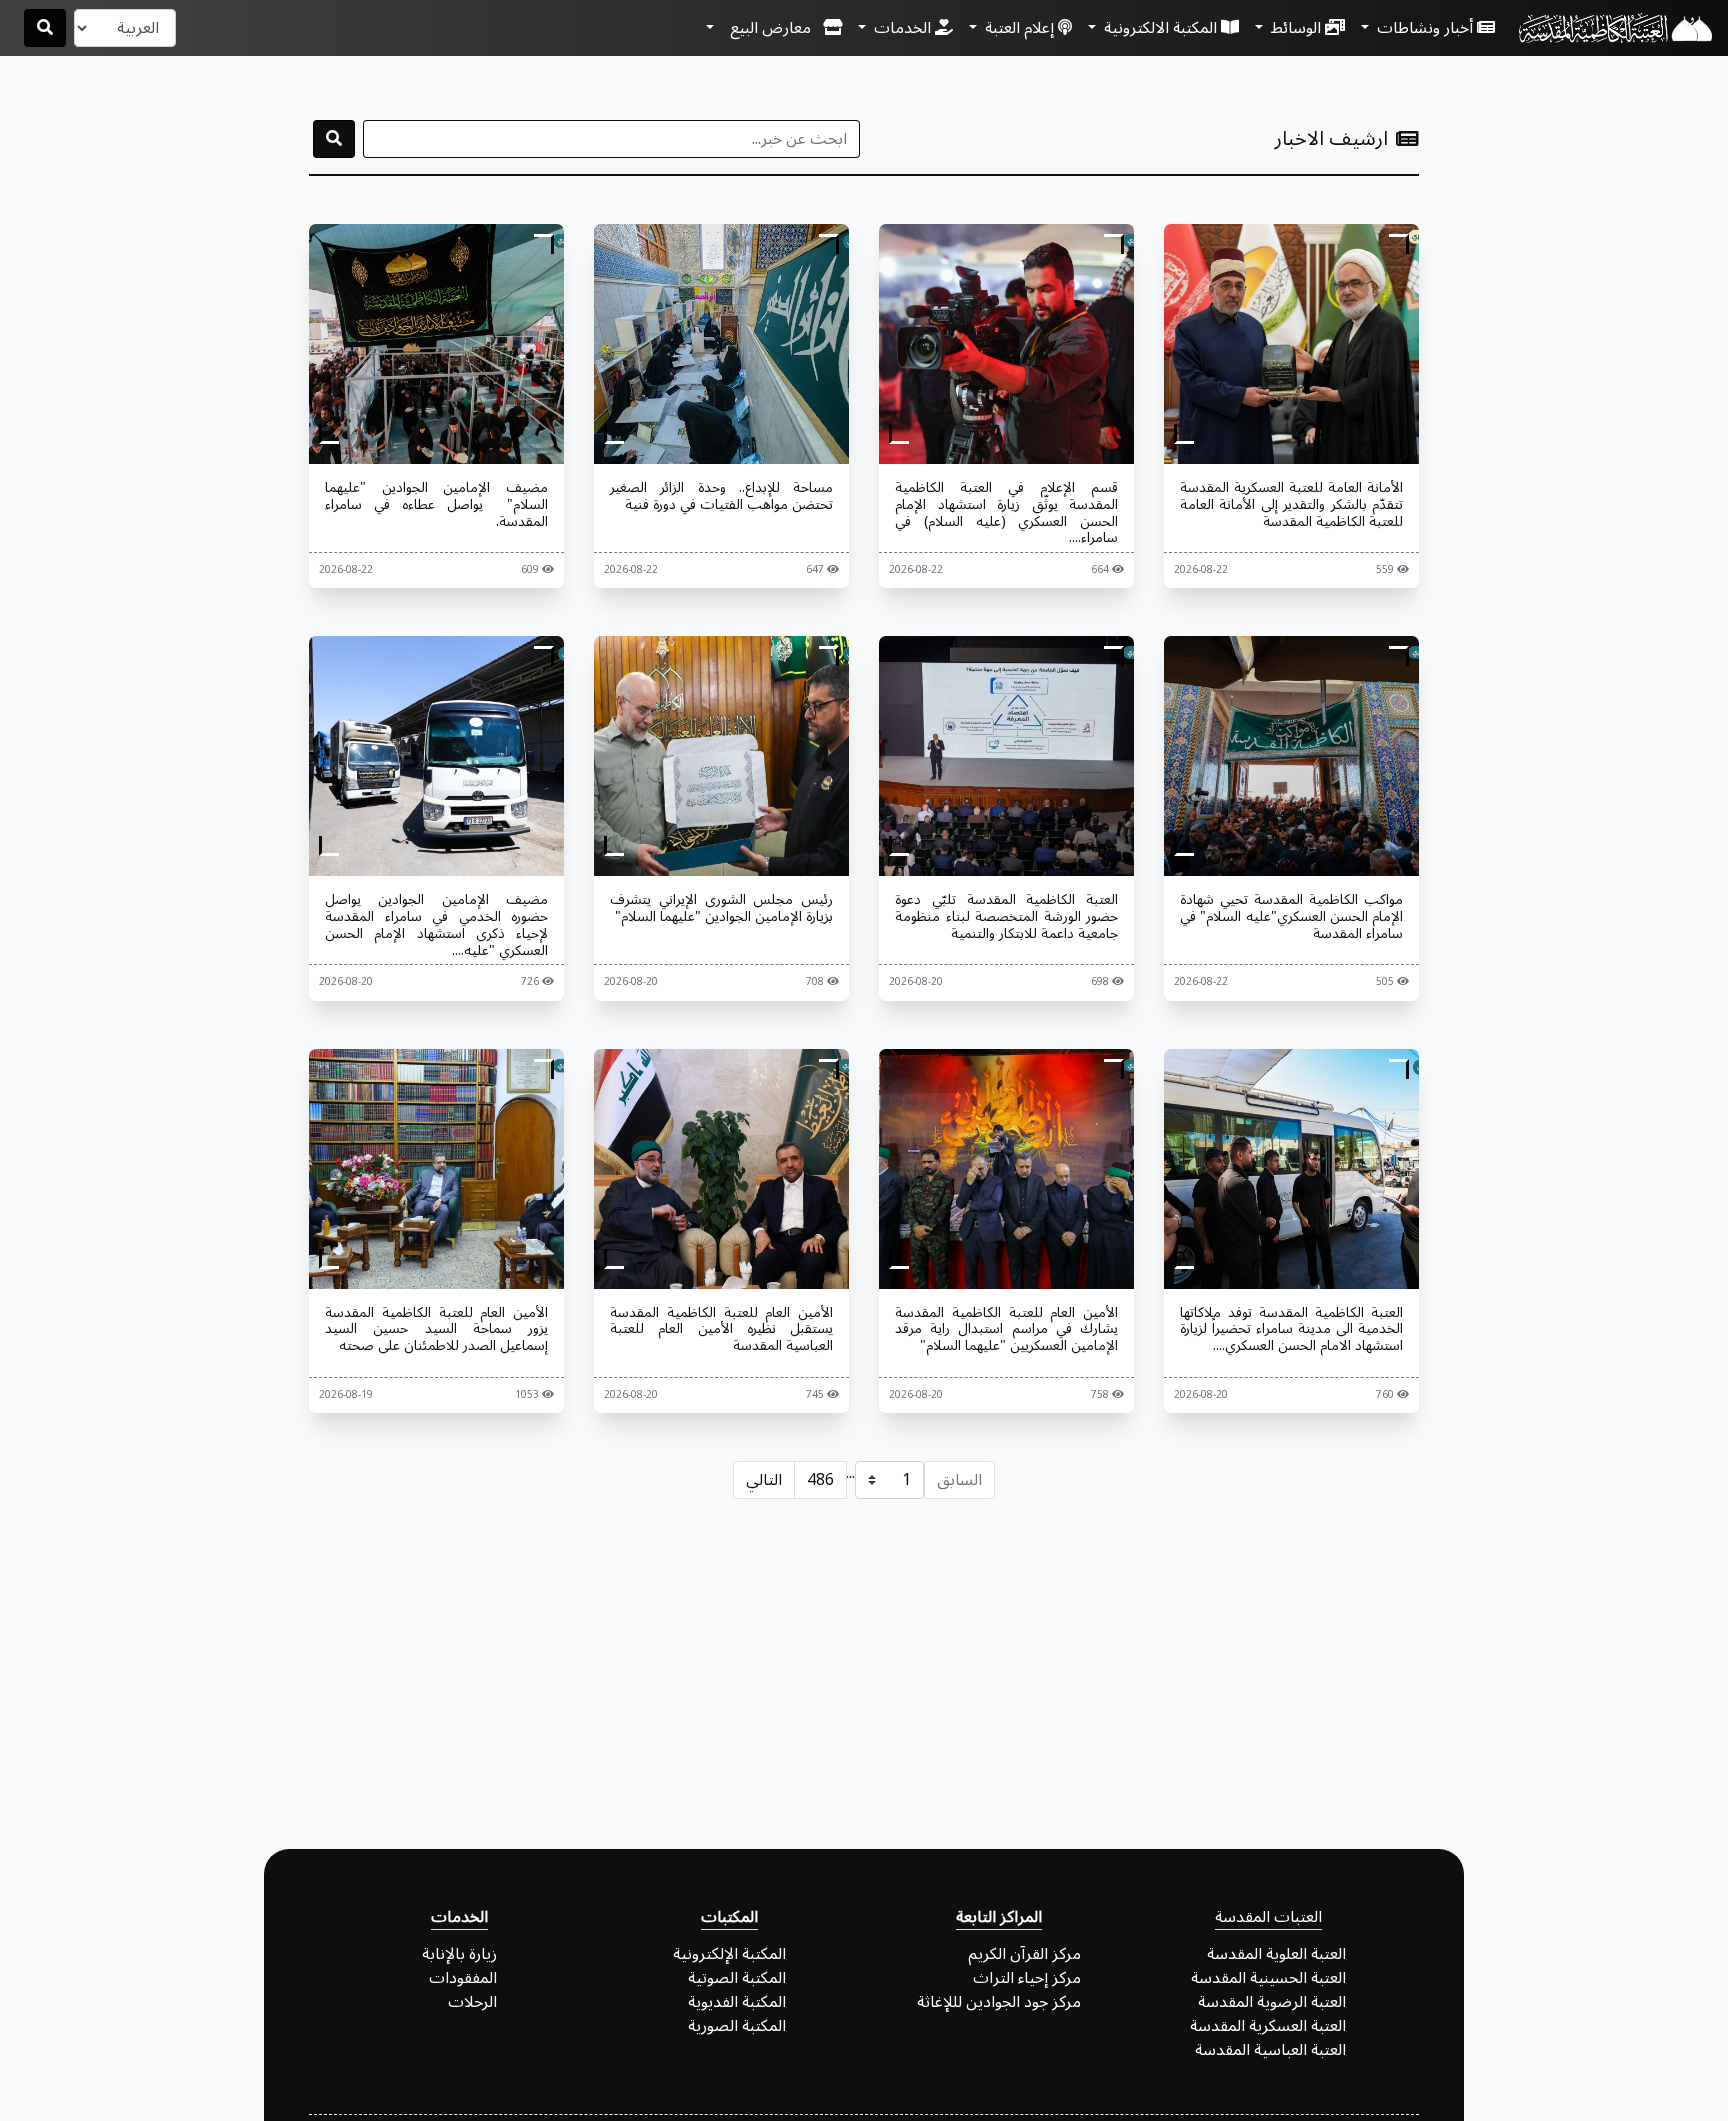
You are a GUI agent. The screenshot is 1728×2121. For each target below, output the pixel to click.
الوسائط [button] (1296, 28)
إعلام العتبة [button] (1019, 28)
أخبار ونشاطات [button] (1425, 28)
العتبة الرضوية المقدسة (1272, 2002)
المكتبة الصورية (737, 2026)
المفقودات (463, 1978)
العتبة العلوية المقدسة (1276, 1954)
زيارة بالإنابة (459, 1954)
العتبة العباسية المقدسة (1270, 2050)
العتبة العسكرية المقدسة (1268, 2026)
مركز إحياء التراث (1027, 1978)
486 (820, 1480)
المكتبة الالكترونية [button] (1160, 28)
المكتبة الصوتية (737, 1978)
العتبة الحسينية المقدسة (1268, 1978)
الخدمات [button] (902, 28)
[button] (774, 28)
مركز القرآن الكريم (1024, 1954)
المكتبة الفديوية (737, 2002)
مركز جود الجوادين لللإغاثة (999, 2002)
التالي (764, 1480)
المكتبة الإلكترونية (729, 1954)
